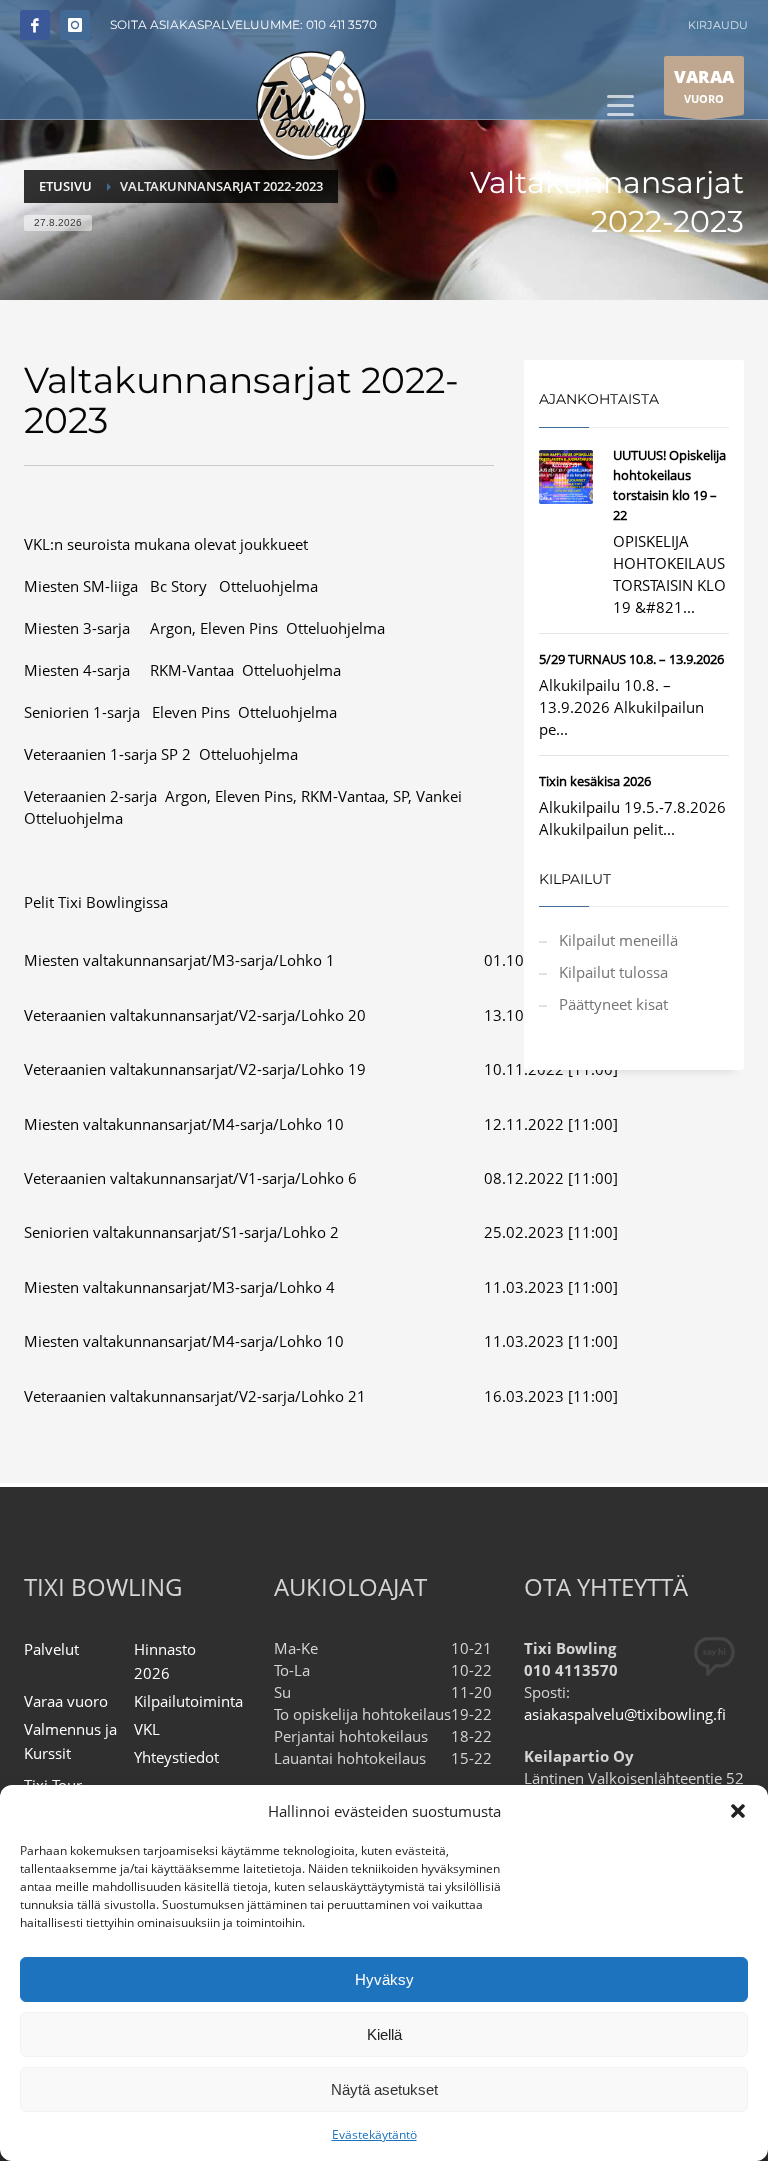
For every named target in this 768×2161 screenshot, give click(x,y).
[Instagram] (75, 25)
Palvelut (51, 1649)
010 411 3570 (341, 24)
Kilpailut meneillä (618, 940)
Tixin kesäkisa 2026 (595, 781)
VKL (147, 1729)
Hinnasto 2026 (165, 1661)
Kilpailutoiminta (188, 1701)
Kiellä (384, 2034)
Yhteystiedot (176, 1757)
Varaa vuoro (66, 1701)
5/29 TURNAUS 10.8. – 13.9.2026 (631, 659)
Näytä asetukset (384, 2089)
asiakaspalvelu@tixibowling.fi (625, 1714)
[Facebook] (35, 25)
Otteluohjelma (268, 586)
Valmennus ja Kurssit (70, 1741)
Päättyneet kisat (613, 1004)
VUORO (704, 85)
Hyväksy (384, 1979)
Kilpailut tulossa (613, 972)
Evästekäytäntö (374, 2134)
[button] (738, 1811)
